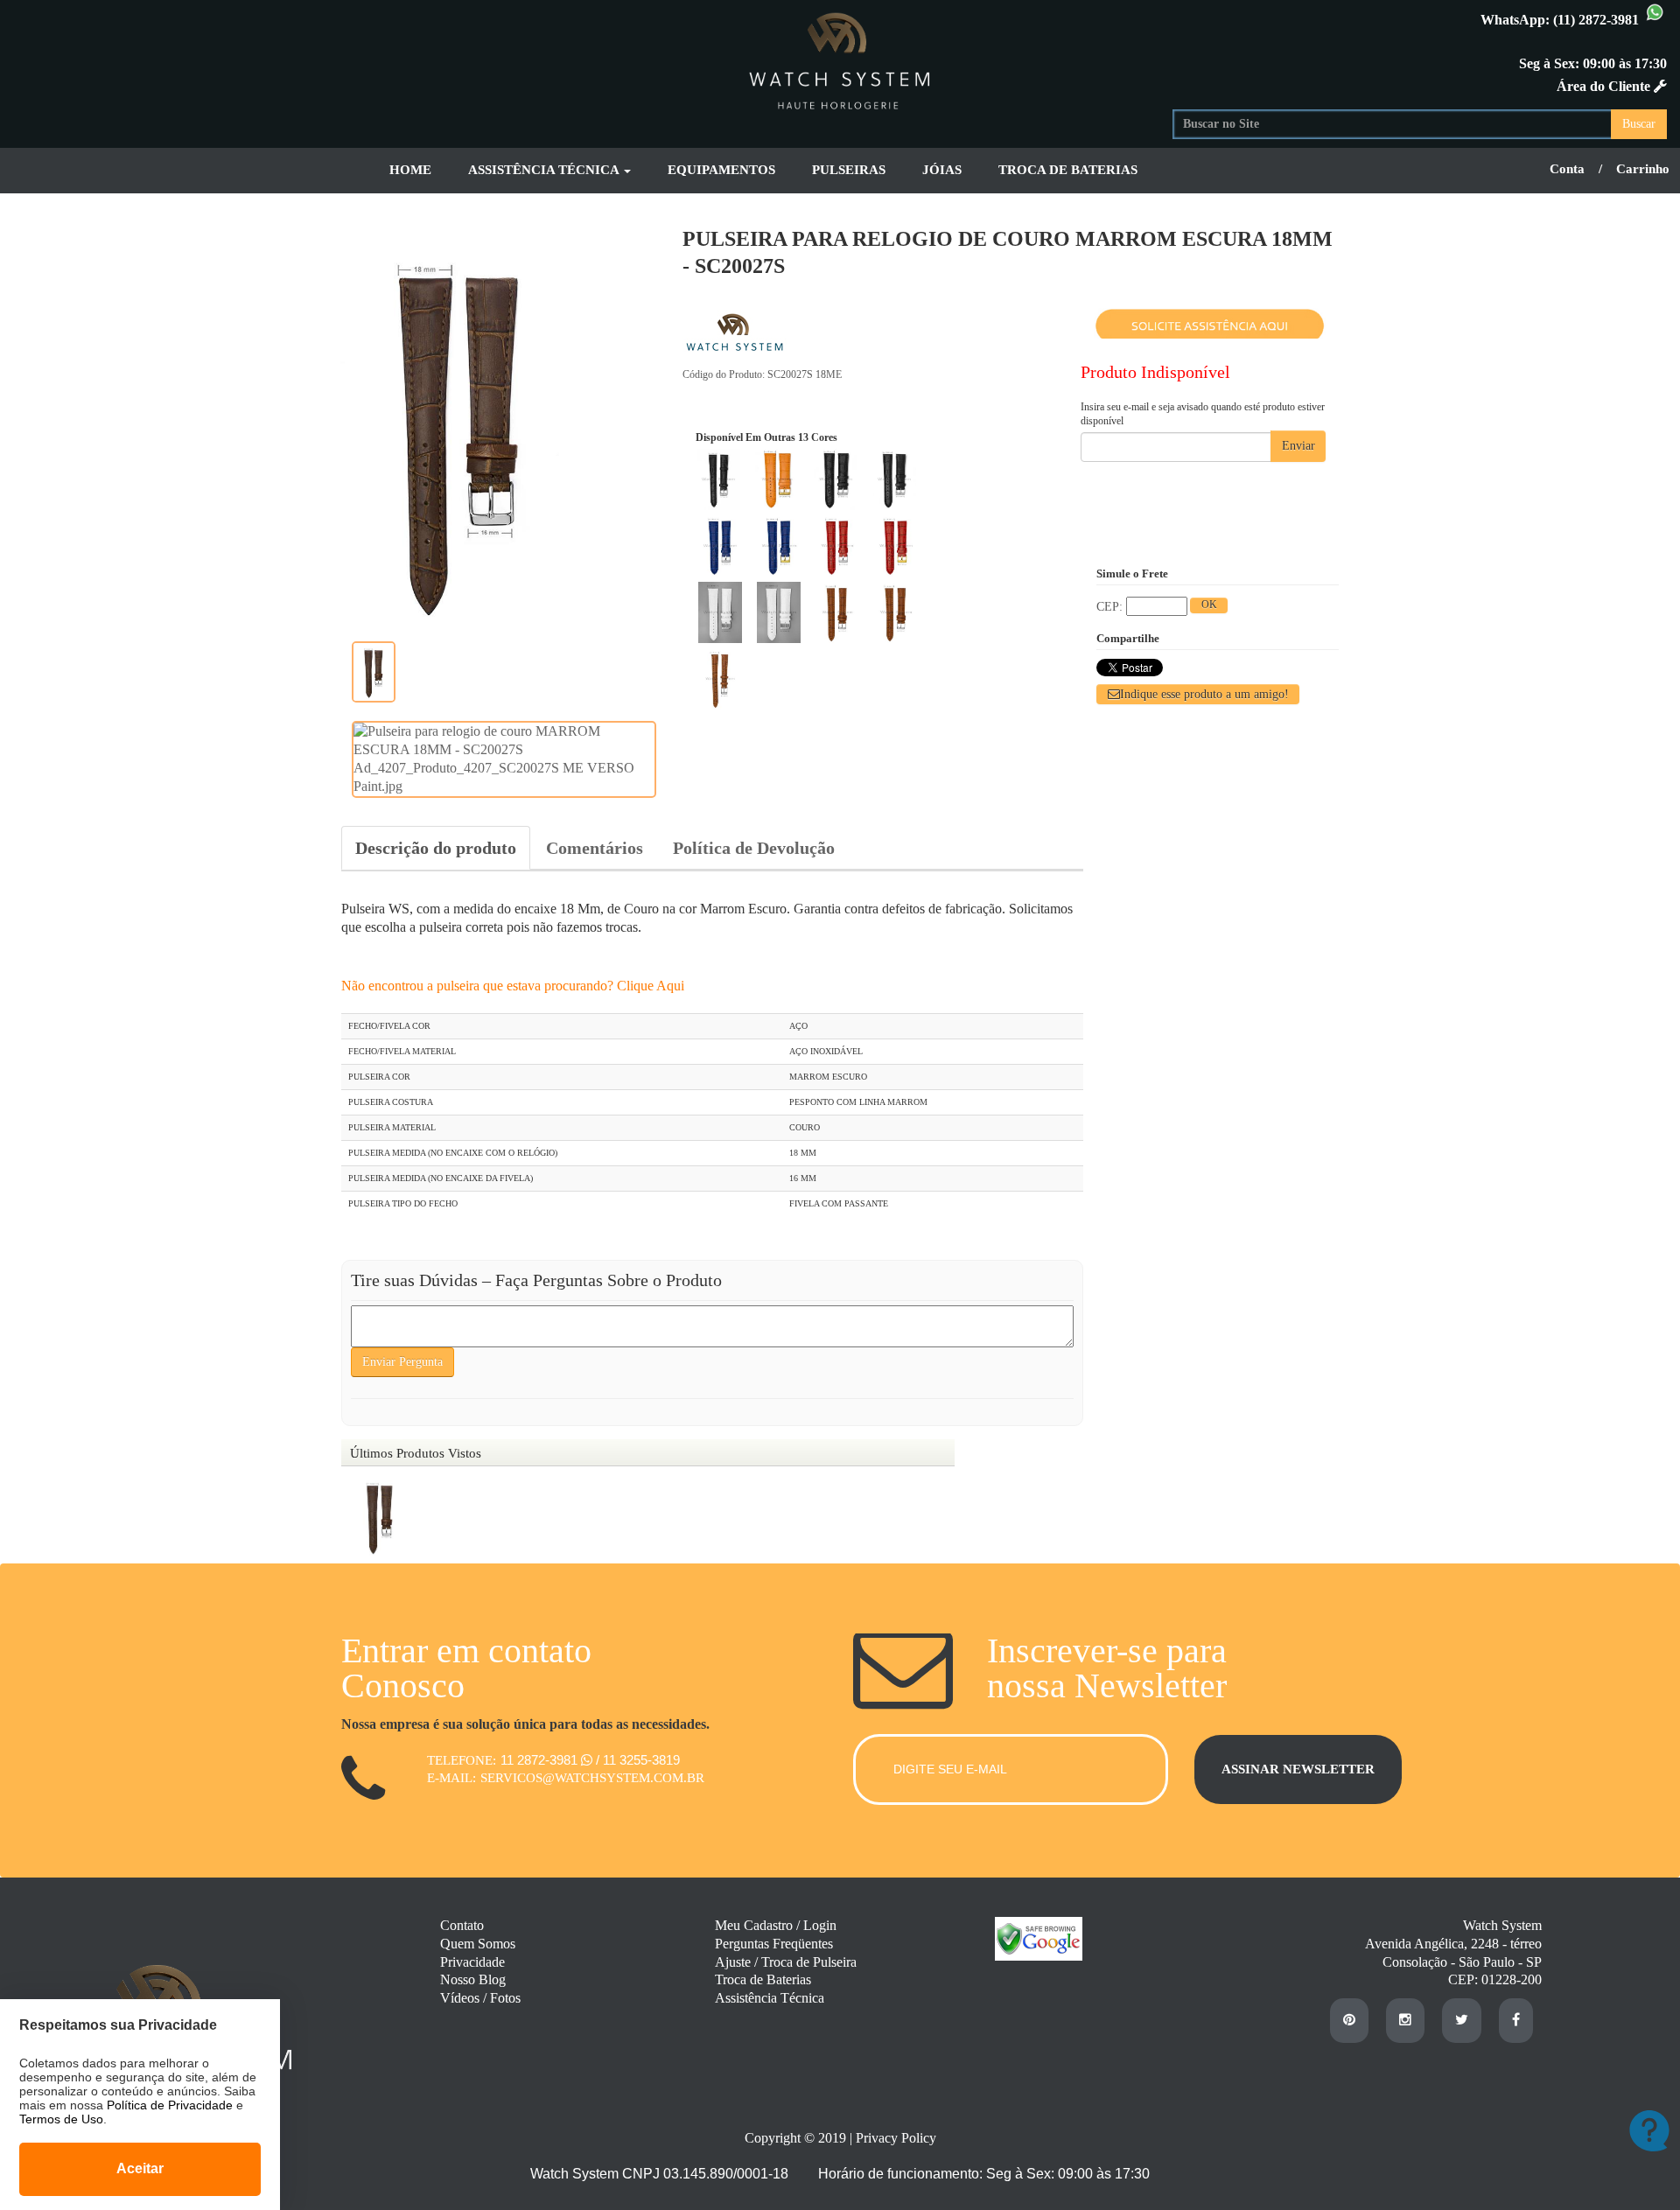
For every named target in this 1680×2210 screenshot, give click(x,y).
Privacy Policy (896, 2138)
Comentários (595, 848)
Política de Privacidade (170, 2105)
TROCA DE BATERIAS (1068, 170)
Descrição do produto (436, 848)
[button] (1198, 694)
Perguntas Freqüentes (774, 1944)
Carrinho (1643, 169)
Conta (1567, 169)
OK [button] (1209, 605)
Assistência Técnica (770, 1998)
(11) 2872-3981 (1598, 20)
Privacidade (472, 1962)
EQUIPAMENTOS (721, 170)
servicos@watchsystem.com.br (592, 1778)
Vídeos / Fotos (480, 1998)
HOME (410, 170)
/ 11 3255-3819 (638, 1760)
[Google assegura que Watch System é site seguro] (1030, 1956)
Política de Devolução (754, 848)
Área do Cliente (1605, 86)
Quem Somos (478, 1944)
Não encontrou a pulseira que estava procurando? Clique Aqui (513, 986)
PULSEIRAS (849, 170)
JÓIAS (942, 170)
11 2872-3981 (541, 1760)
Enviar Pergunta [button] (402, 1362)
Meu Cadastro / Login (776, 1925)
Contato (462, 1925)
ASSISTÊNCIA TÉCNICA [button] (545, 170)
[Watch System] (840, 58)
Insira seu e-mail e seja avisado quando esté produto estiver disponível (1203, 414)
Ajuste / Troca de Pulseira (786, 1962)
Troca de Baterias (763, 1979)
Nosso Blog (473, 1979)
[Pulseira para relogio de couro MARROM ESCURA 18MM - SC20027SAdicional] (374, 672)
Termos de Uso (61, 2119)
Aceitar (140, 2168)
